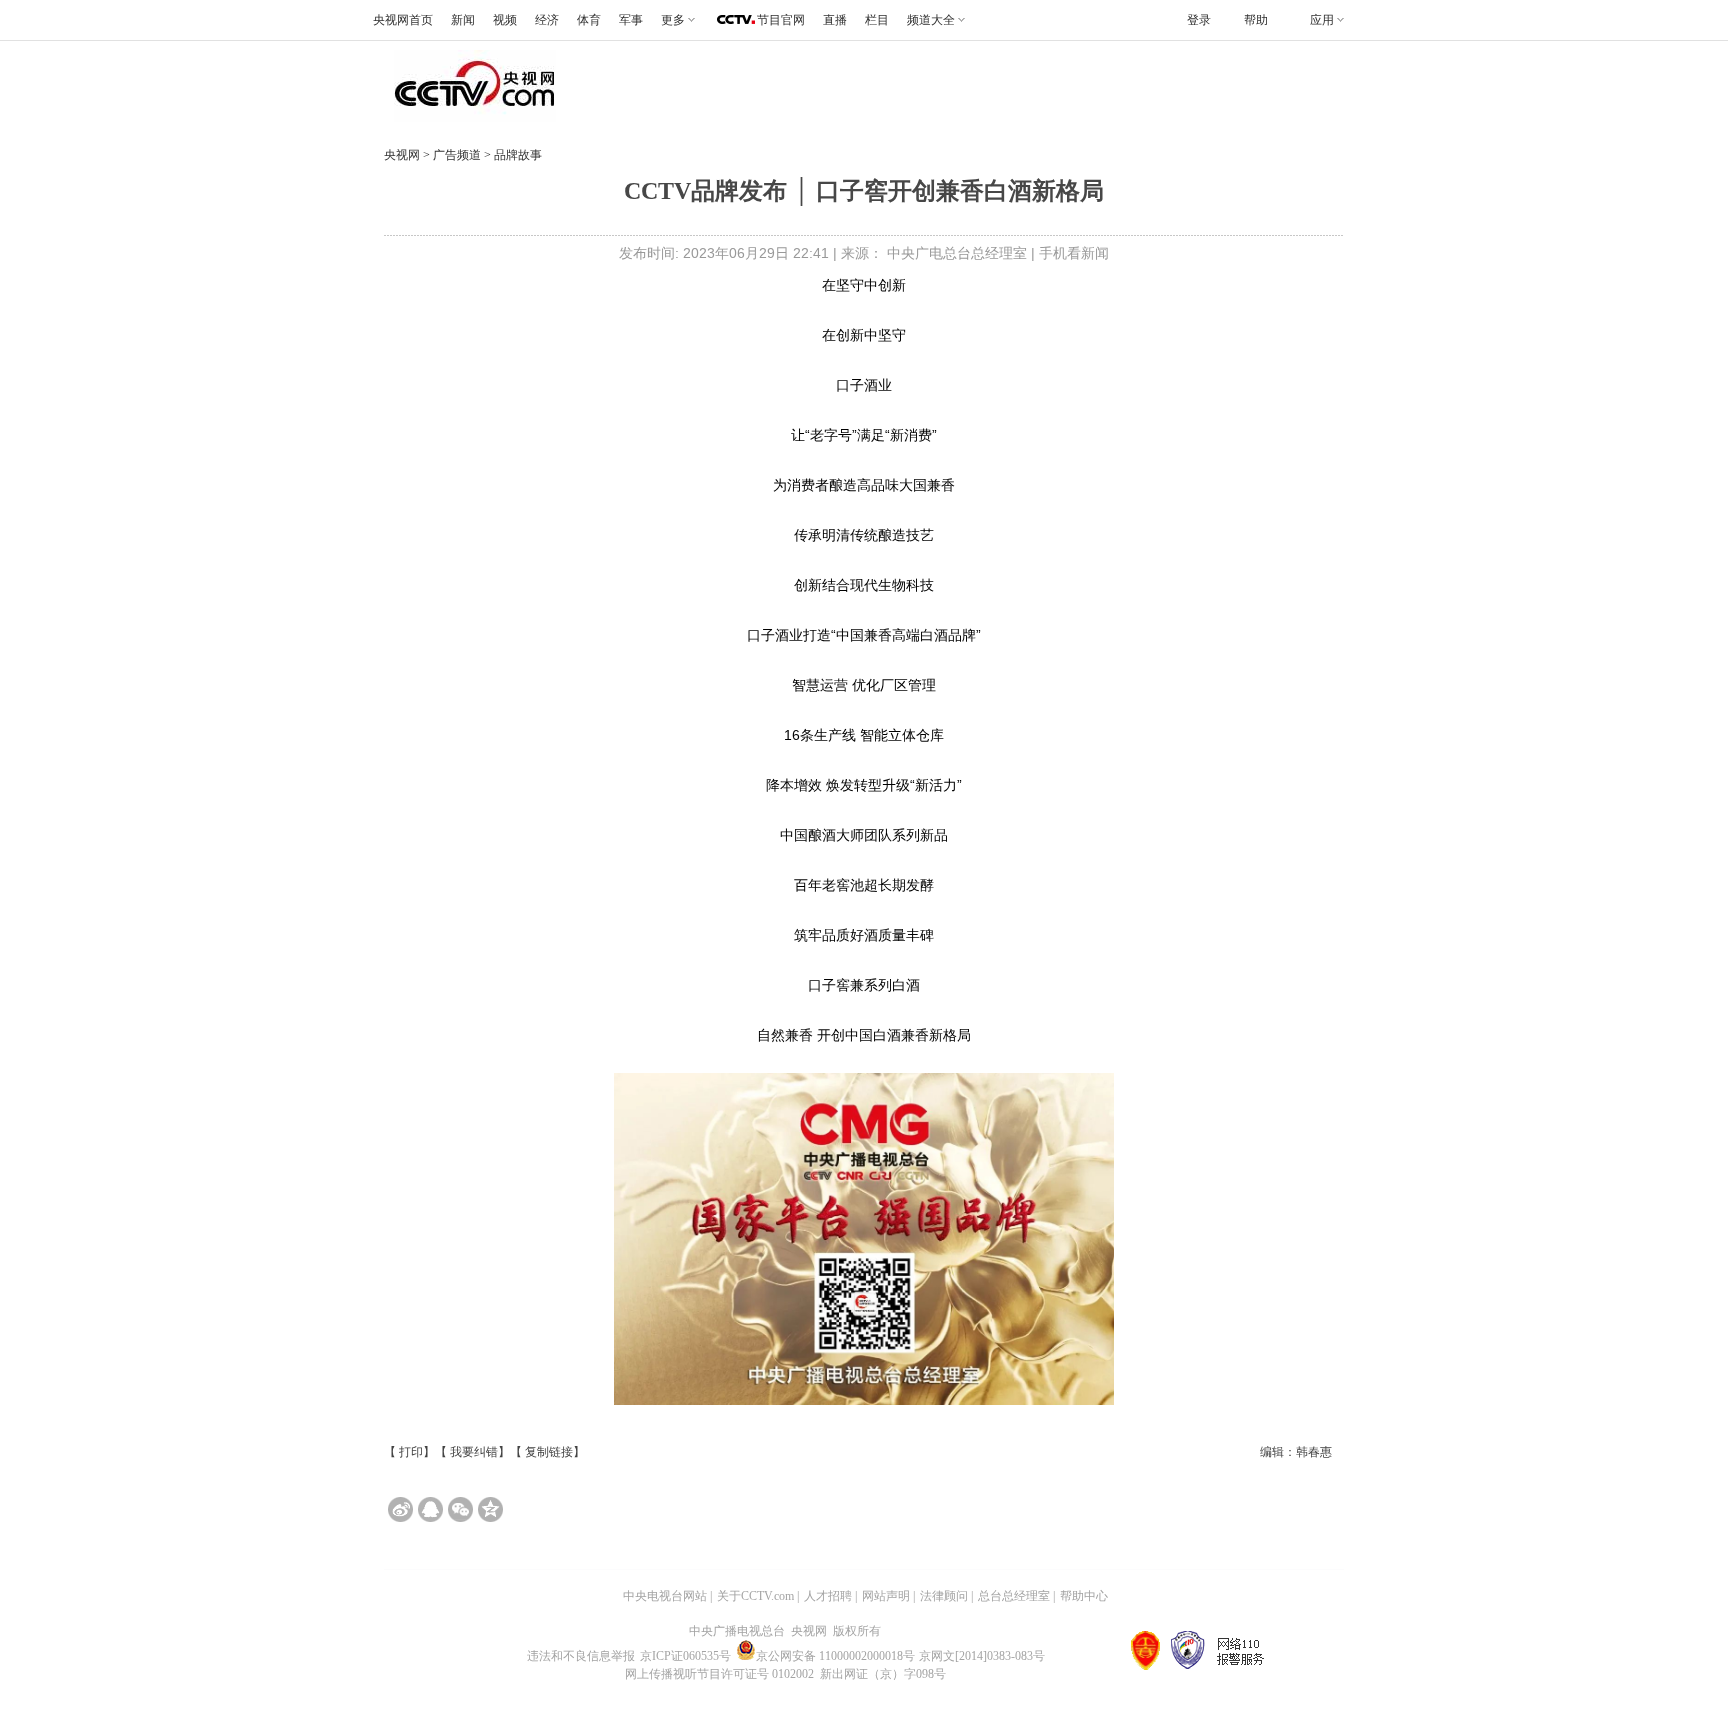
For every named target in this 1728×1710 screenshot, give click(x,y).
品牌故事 (516, 155)
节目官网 (781, 20)
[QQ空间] (490, 1509)
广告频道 (458, 155)
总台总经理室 (1014, 1596)
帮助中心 (1084, 1596)
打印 (411, 1452)
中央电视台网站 (665, 1596)
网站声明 (886, 1596)
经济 (547, 20)
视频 (505, 20)
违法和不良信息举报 (581, 1656)
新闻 (463, 20)
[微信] (460, 1509)
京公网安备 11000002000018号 (835, 1656)
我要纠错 (474, 1452)
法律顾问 (944, 1596)
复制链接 (549, 1452)
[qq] (430, 1509)
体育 (589, 20)
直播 (835, 20)
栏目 (877, 20)
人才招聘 (828, 1596)
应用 (1322, 20)
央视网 (402, 155)
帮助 (1256, 20)
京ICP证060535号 (685, 1656)
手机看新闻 (1074, 253)
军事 (631, 20)
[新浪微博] (400, 1509)
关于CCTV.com (755, 1596)
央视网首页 (403, 20)
